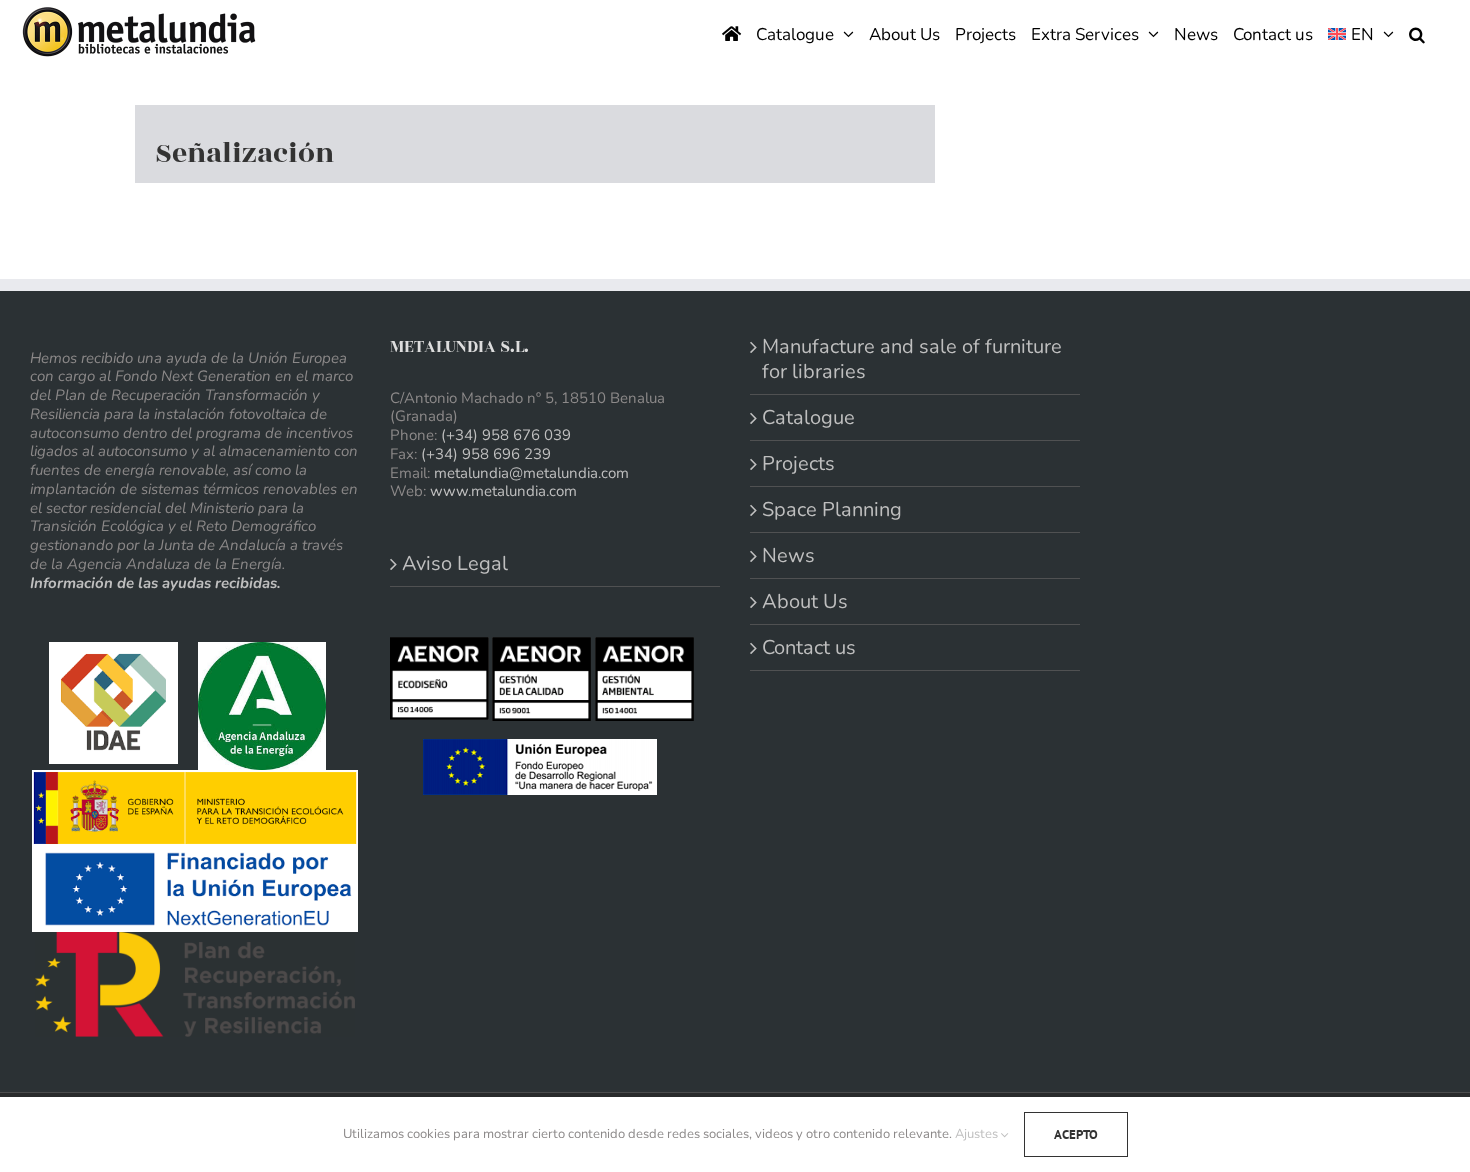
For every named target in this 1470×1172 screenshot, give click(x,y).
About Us (805, 601)
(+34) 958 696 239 (486, 454)
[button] (1417, 32)
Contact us (809, 647)
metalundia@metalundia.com (531, 473)
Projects (798, 463)
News (788, 555)
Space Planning (832, 509)
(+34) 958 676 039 (506, 435)
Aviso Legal (455, 563)
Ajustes (978, 1134)
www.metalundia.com (503, 491)
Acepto (1076, 1134)
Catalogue (808, 417)
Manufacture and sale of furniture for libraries (912, 359)
